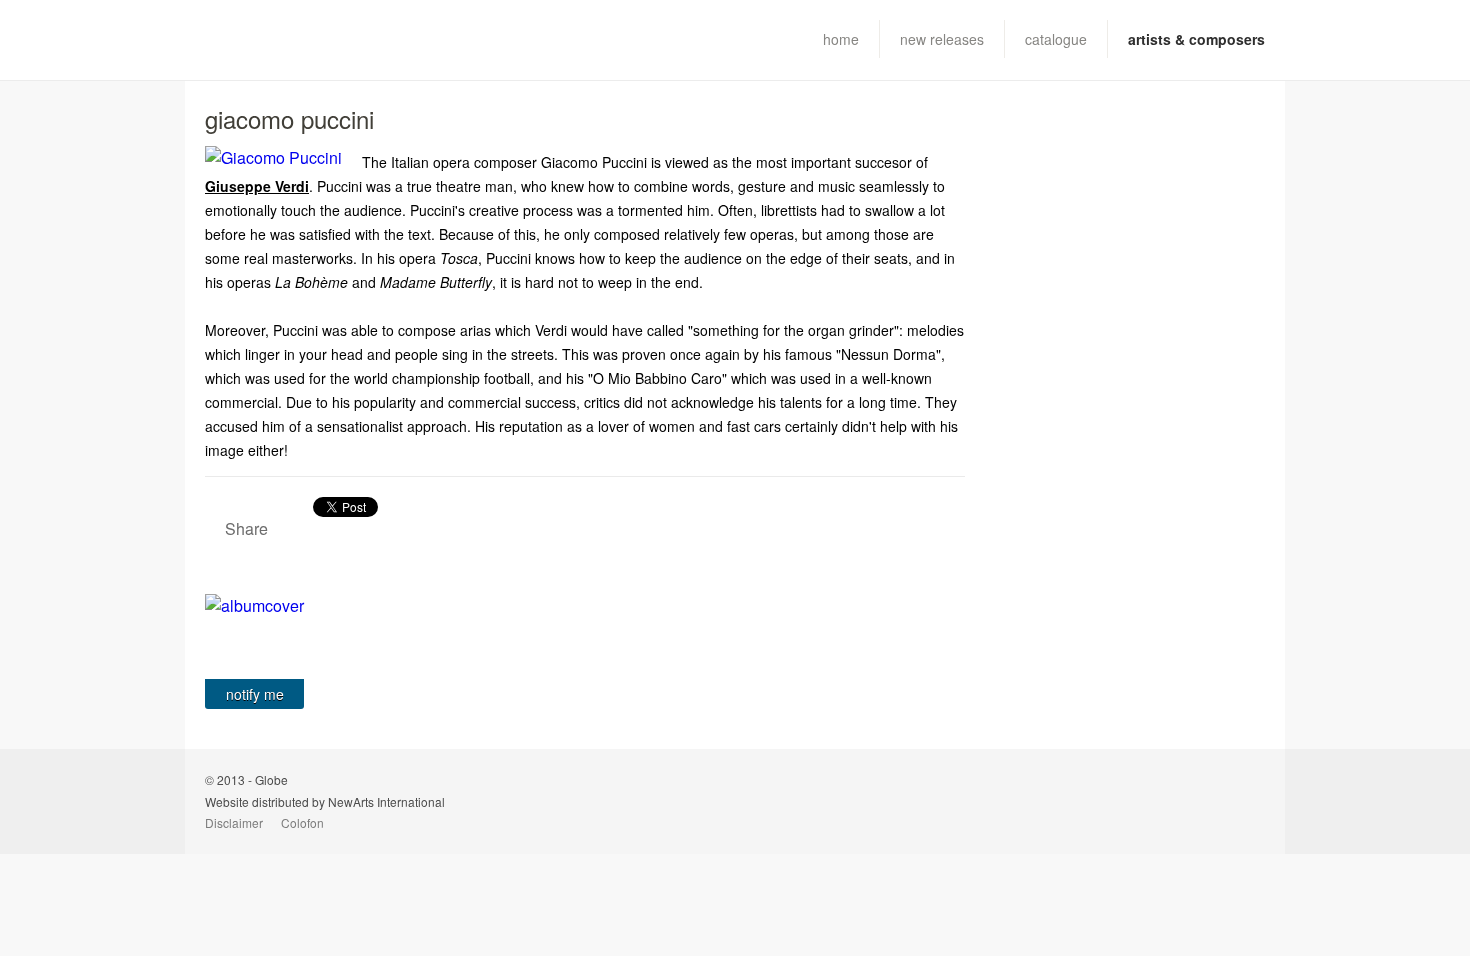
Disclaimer (234, 822)
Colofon (302, 822)
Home (841, 39)
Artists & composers (1196, 39)
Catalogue (1056, 39)
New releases (942, 39)
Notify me (255, 694)
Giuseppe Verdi (257, 186)
